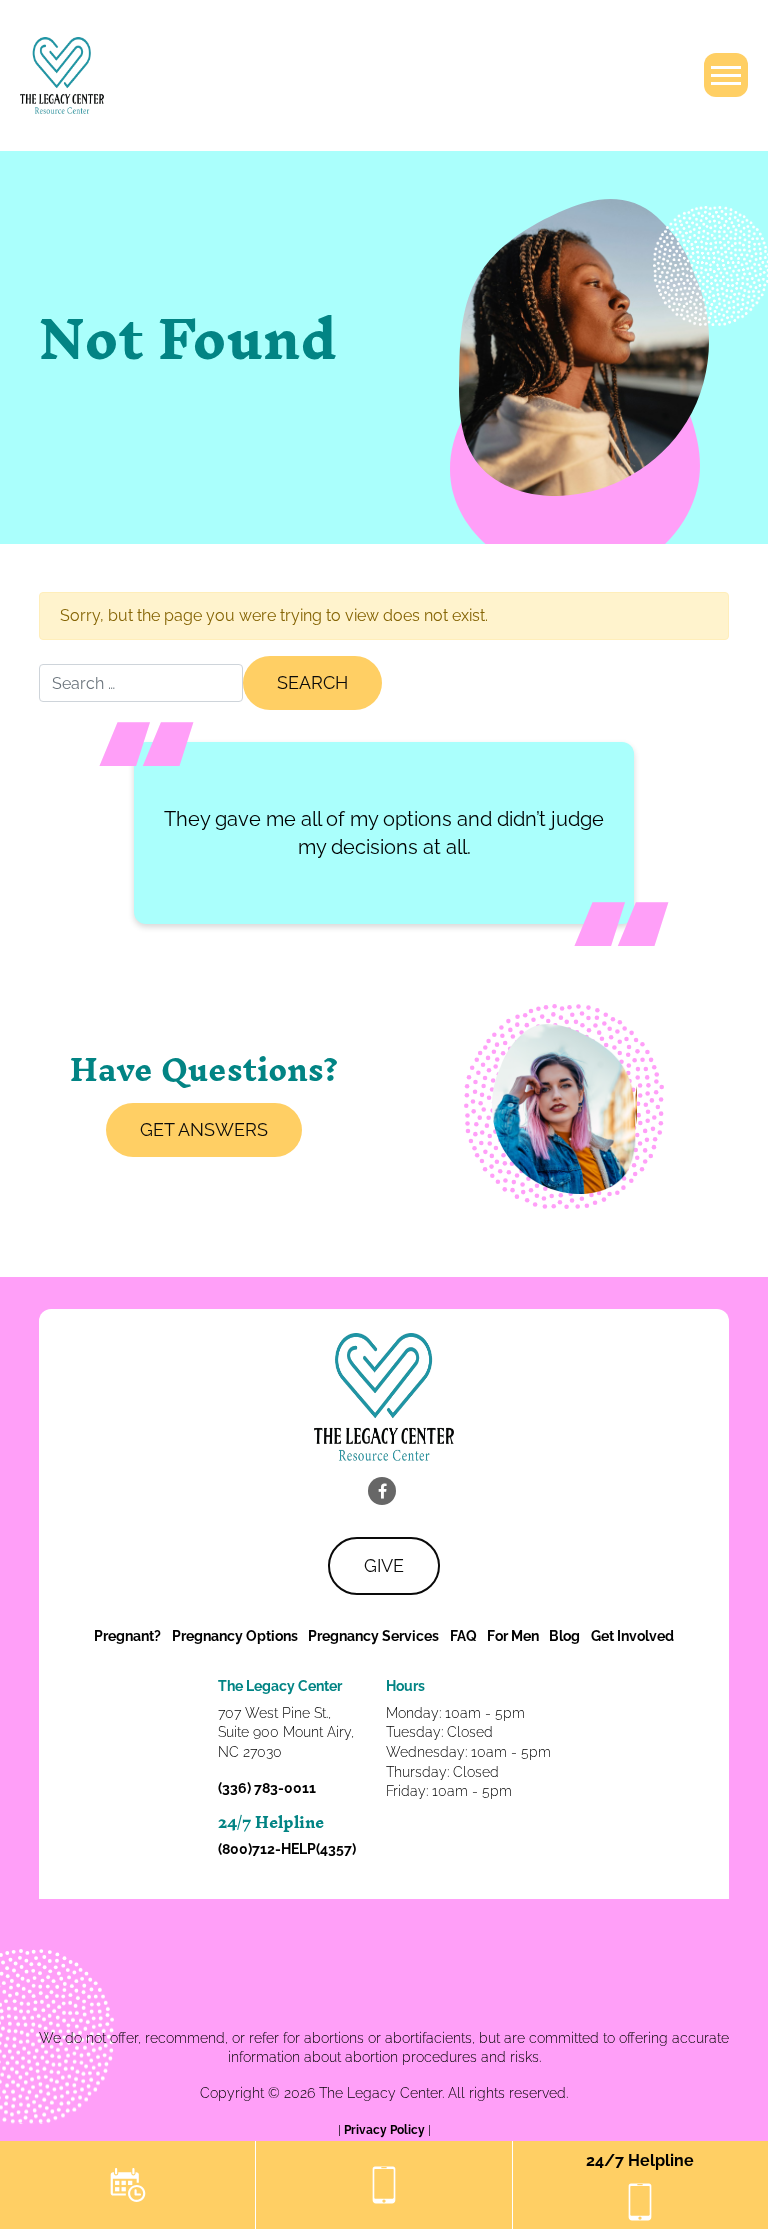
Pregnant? (127, 1636)
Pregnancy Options (235, 1636)
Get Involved (632, 1636)
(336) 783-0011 (267, 1788)
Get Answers (204, 1129)
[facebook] (382, 1491)
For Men (513, 1636)
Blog (564, 1636)
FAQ (463, 1636)
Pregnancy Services (373, 1636)
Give (384, 1565)
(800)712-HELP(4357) (287, 1849)
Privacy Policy (386, 2130)
